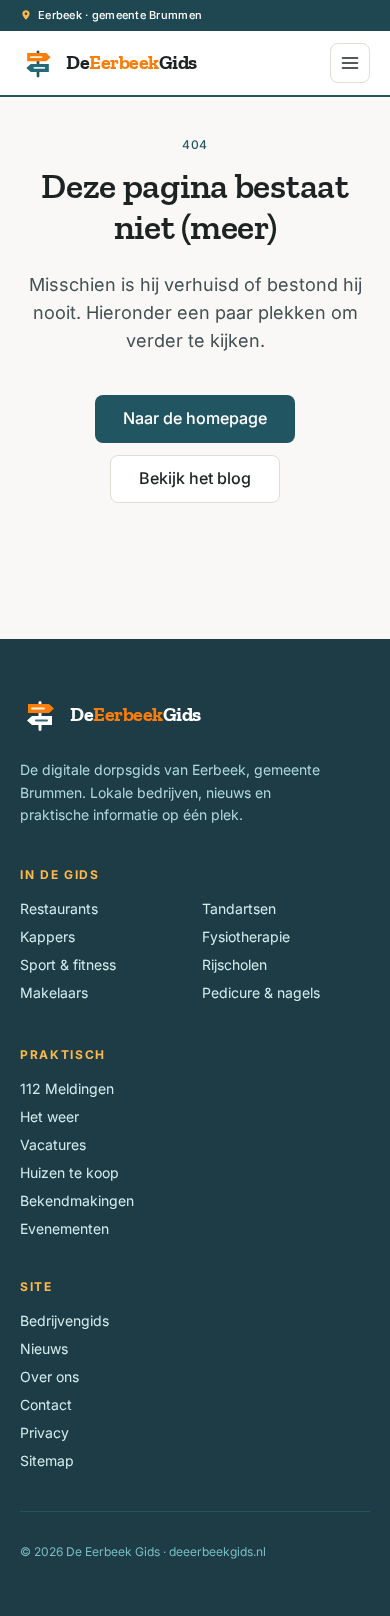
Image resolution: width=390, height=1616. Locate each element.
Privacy (44, 1432)
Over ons (49, 1376)
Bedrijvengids (64, 1320)
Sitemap (47, 1460)
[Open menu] (350, 63)
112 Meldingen (67, 1088)
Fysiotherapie (246, 936)
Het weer (49, 1116)
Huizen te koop (69, 1172)
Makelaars (54, 992)
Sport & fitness (68, 964)
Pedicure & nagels (261, 992)
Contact (46, 1404)
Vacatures (53, 1144)
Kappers (47, 936)
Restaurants (59, 908)
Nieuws (44, 1348)
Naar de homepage (195, 418)
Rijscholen (234, 964)
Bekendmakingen (77, 1200)
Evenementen (64, 1228)
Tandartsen (239, 908)
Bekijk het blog (195, 478)
